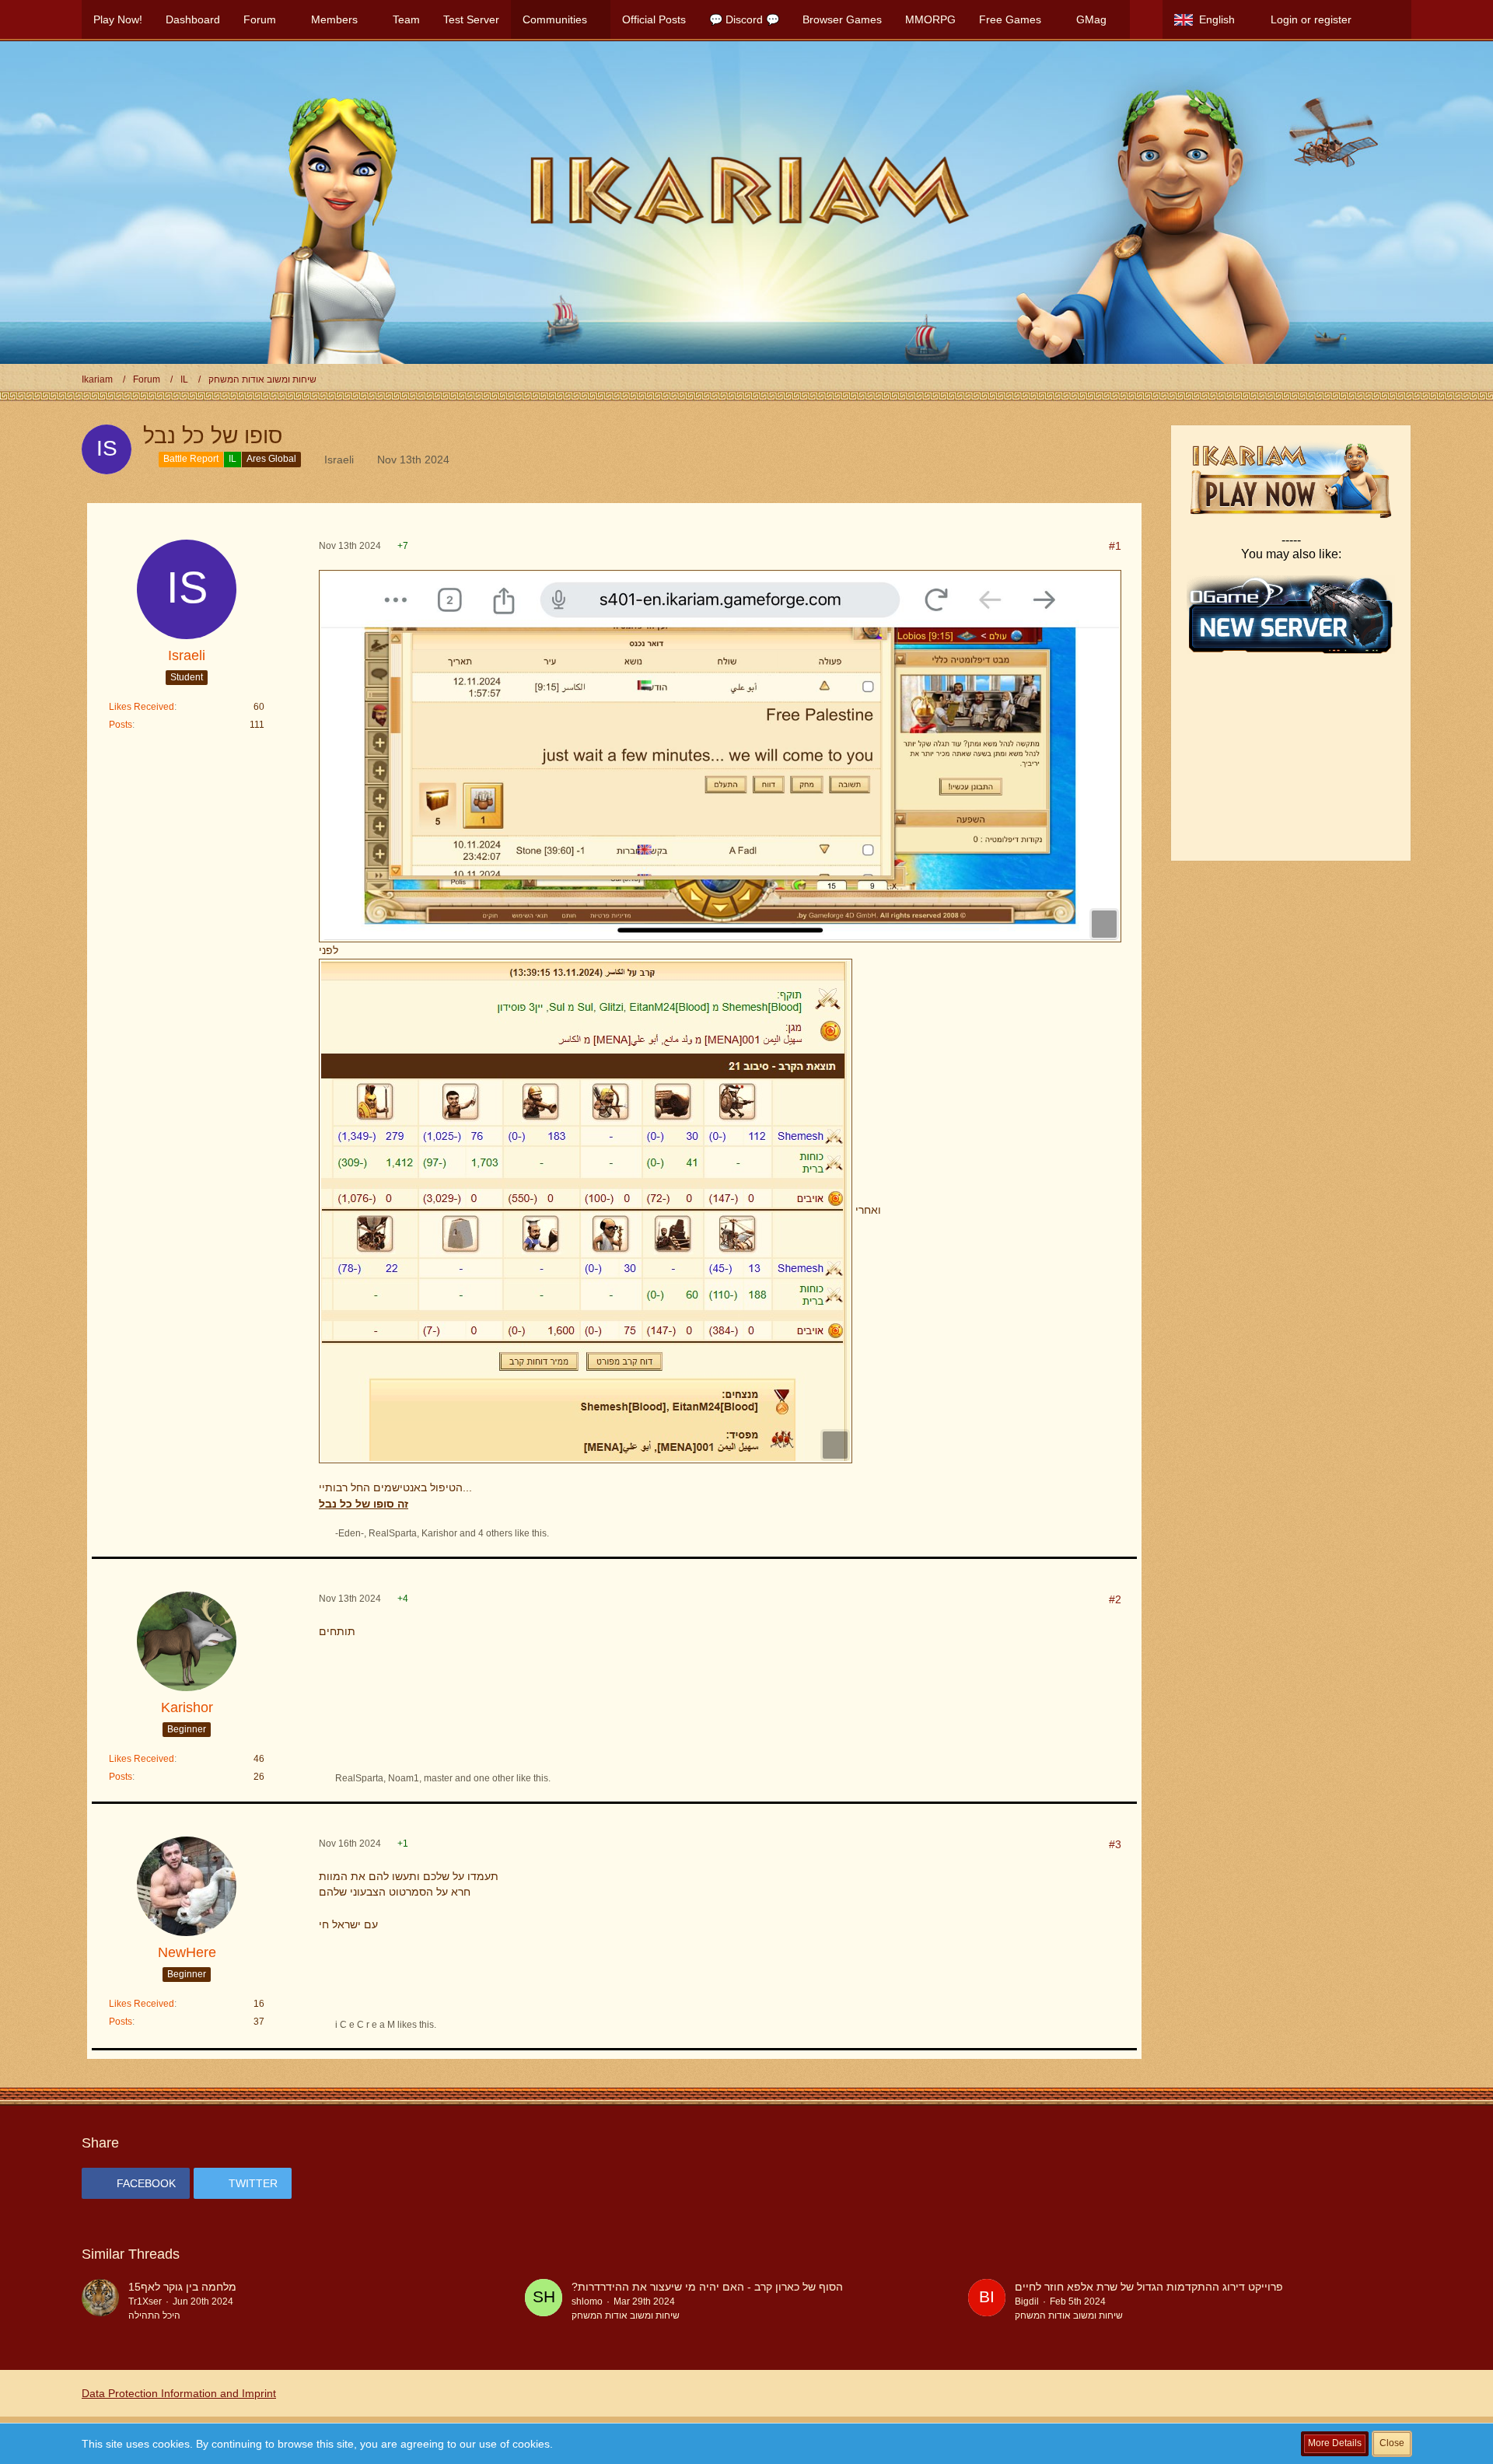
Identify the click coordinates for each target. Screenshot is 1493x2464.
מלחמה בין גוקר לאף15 (182, 2287)
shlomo (587, 2301)
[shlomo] (544, 2301)
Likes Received (142, 707)
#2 (1115, 1599)
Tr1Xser (145, 2301)
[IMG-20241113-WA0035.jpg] (586, 1211)
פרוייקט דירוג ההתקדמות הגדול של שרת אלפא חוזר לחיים (1149, 2287)
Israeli (339, 460)
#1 (1115, 546)
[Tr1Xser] (100, 2301)
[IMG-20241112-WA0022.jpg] (720, 756)
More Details (1335, 2443)
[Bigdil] (987, 2301)
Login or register (1311, 19)
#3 (1115, 1844)
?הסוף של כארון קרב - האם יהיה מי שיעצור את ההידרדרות (707, 2287)
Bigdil (1027, 2301)
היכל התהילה (154, 2315)
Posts (121, 725)
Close (1392, 2443)
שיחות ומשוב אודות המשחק (626, 2315)
